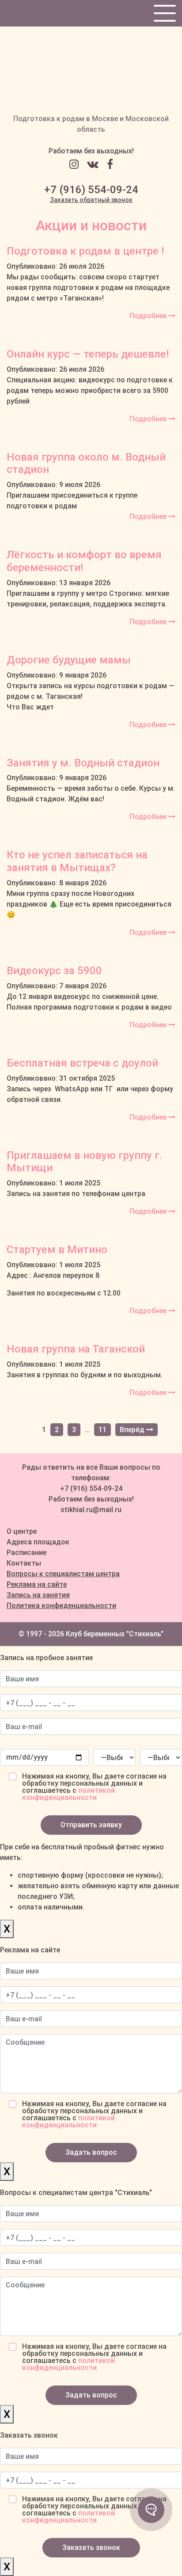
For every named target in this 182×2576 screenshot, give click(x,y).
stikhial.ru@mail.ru (91, 1510)
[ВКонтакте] (96, 164)
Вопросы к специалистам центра (63, 1574)
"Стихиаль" (145, 1634)
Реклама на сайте (37, 1584)
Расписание (27, 1553)
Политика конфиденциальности (61, 1606)
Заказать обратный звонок (91, 200)
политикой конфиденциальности (68, 1794)
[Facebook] (110, 164)
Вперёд (133, 1430)
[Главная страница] (91, 70)
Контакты (24, 1563)
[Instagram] (77, 164)
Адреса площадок (38, 1542)
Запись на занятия (38, 1595)
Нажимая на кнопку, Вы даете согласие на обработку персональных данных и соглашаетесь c (94, 1787)
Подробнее (149, 316)
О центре (22, 1531)
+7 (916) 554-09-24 (91, 190)
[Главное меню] (164, 13)
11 (102, 1430)
